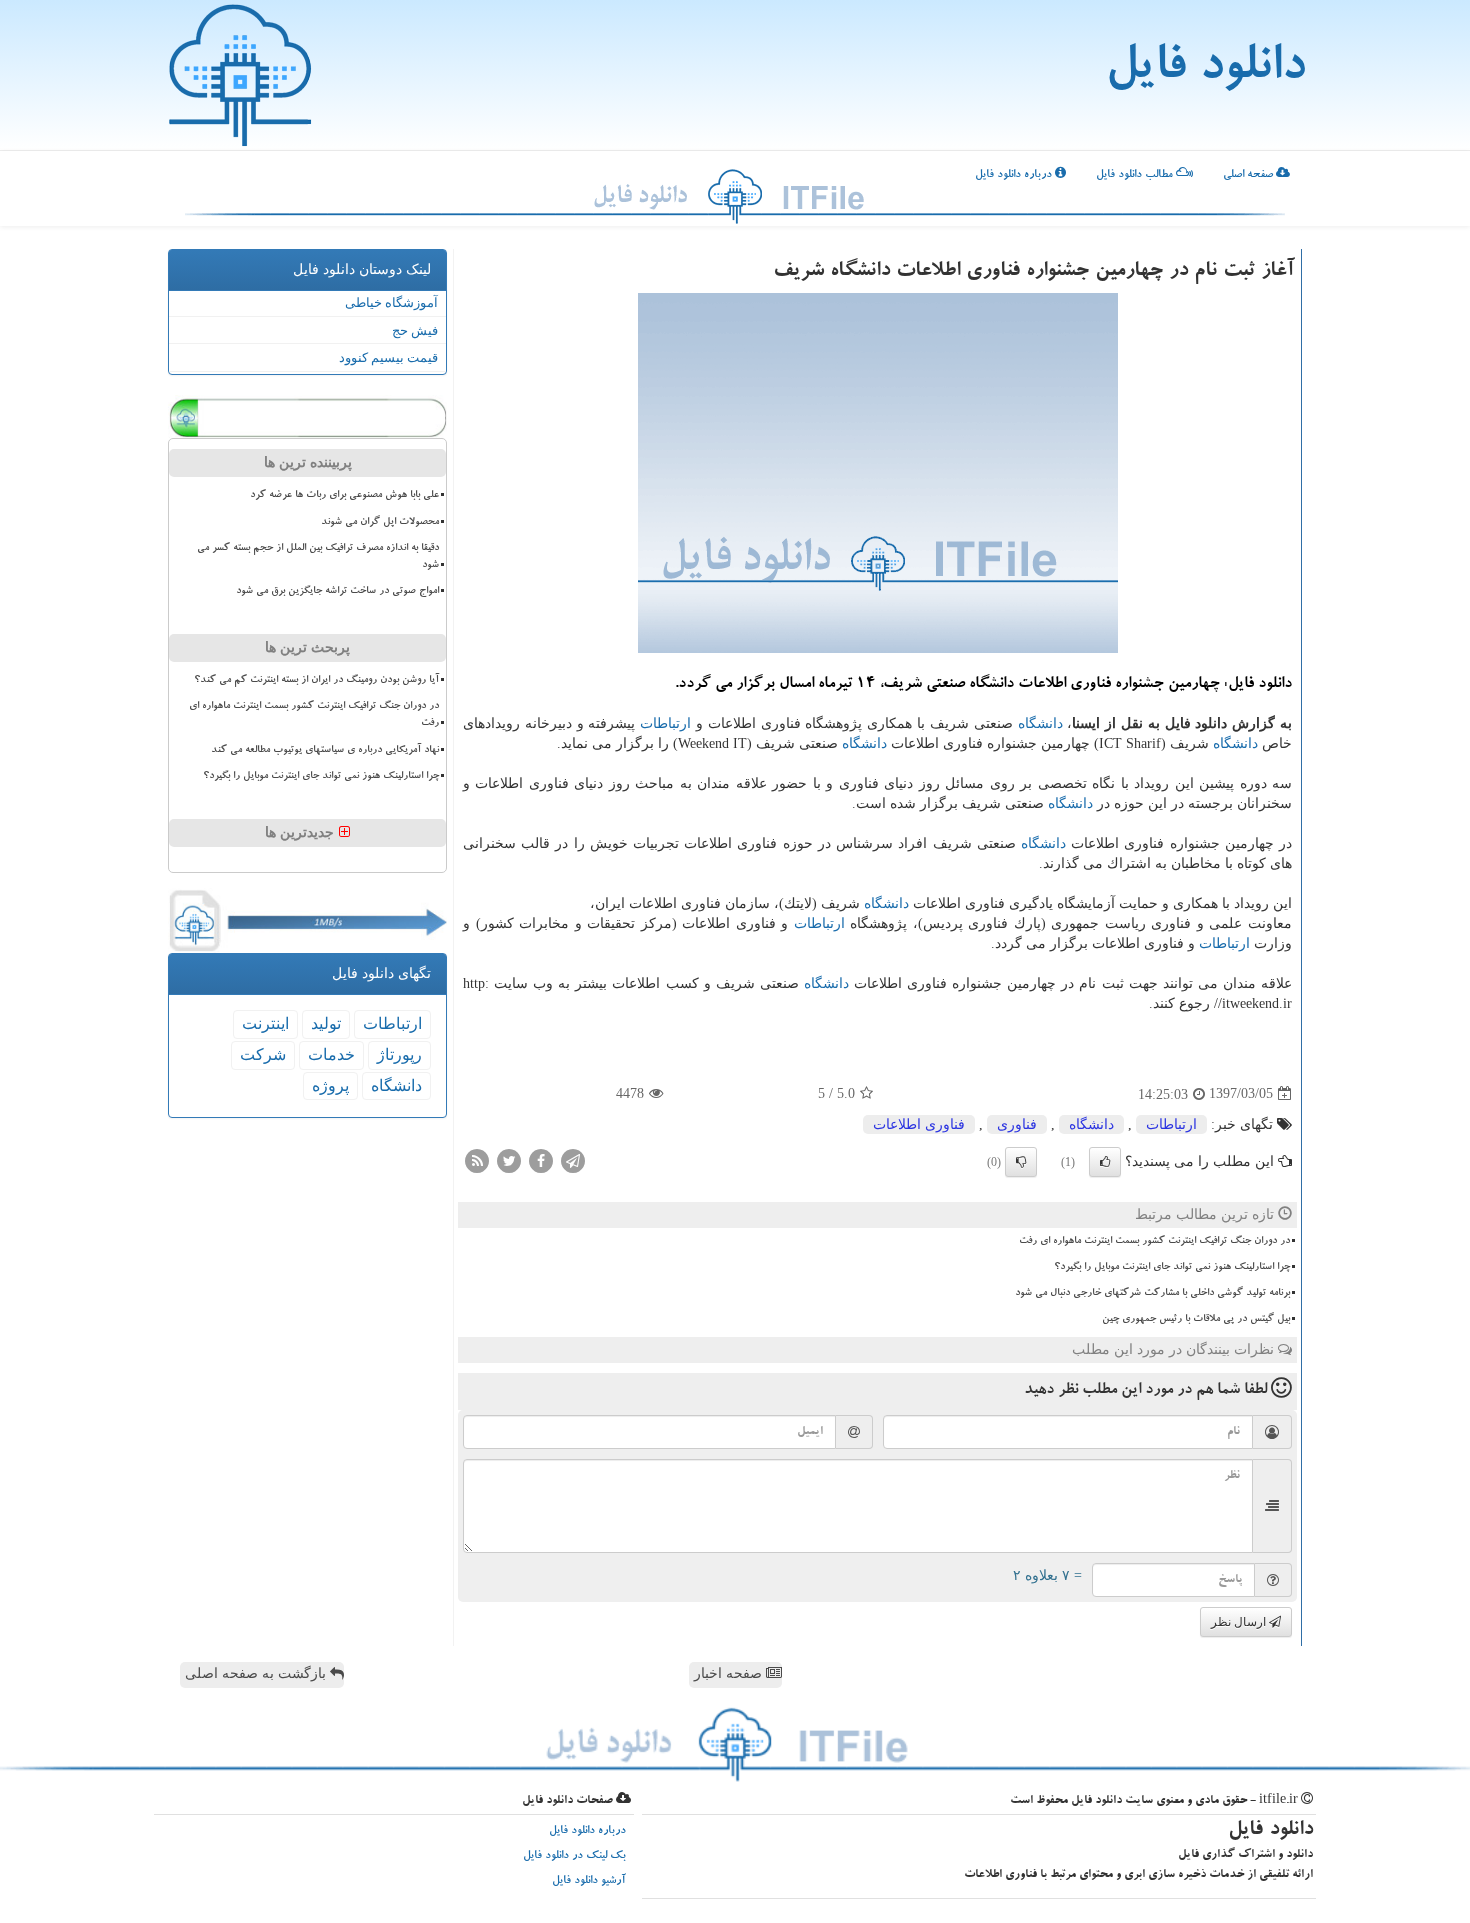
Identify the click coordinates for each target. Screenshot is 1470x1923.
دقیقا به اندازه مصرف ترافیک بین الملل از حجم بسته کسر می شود (318, 556)
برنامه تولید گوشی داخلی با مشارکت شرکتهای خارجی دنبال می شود (1152, 1293)
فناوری (1017, 1124)
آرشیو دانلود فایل (589, 1881)
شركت (263, 1054)
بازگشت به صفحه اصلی (257, 1673)
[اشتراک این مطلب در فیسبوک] (541, 1159)
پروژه (330, 1085)
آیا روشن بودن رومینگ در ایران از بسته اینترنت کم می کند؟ (316, 680)
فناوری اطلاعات (919, 1124)
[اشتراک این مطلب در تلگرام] (573, 1159)
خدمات (331, 1054)
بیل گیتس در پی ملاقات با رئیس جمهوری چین (1196, 1319)
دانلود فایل (1205, 70)
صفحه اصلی (1249, 175)
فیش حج (415, 330)
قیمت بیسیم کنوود (388, 357)
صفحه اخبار (730, 1673)
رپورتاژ (399, 1054)
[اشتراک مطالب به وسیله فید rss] (477, 1159)
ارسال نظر (1240, 1622)
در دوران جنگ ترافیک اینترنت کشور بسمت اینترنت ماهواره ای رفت (1154, 1241)
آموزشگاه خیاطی (391, 302)
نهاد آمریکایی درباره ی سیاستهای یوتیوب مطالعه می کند (325, 750)
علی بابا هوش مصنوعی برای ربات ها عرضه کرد (344, 495)
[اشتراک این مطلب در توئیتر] (509, 1159)
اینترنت (265, 1023)
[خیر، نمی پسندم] (1021, 1162)
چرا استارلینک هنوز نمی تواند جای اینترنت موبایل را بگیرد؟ (1172, 1267)
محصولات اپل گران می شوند (380, 522)
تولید (326, 1023)
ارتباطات (665, 723)
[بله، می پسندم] (1105, 1162)
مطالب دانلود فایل (1136, 175)
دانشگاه (1040, 723)
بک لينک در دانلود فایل (574, 1856)
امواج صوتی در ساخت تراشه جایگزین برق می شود (337, 591)
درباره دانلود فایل (1015, 175)
